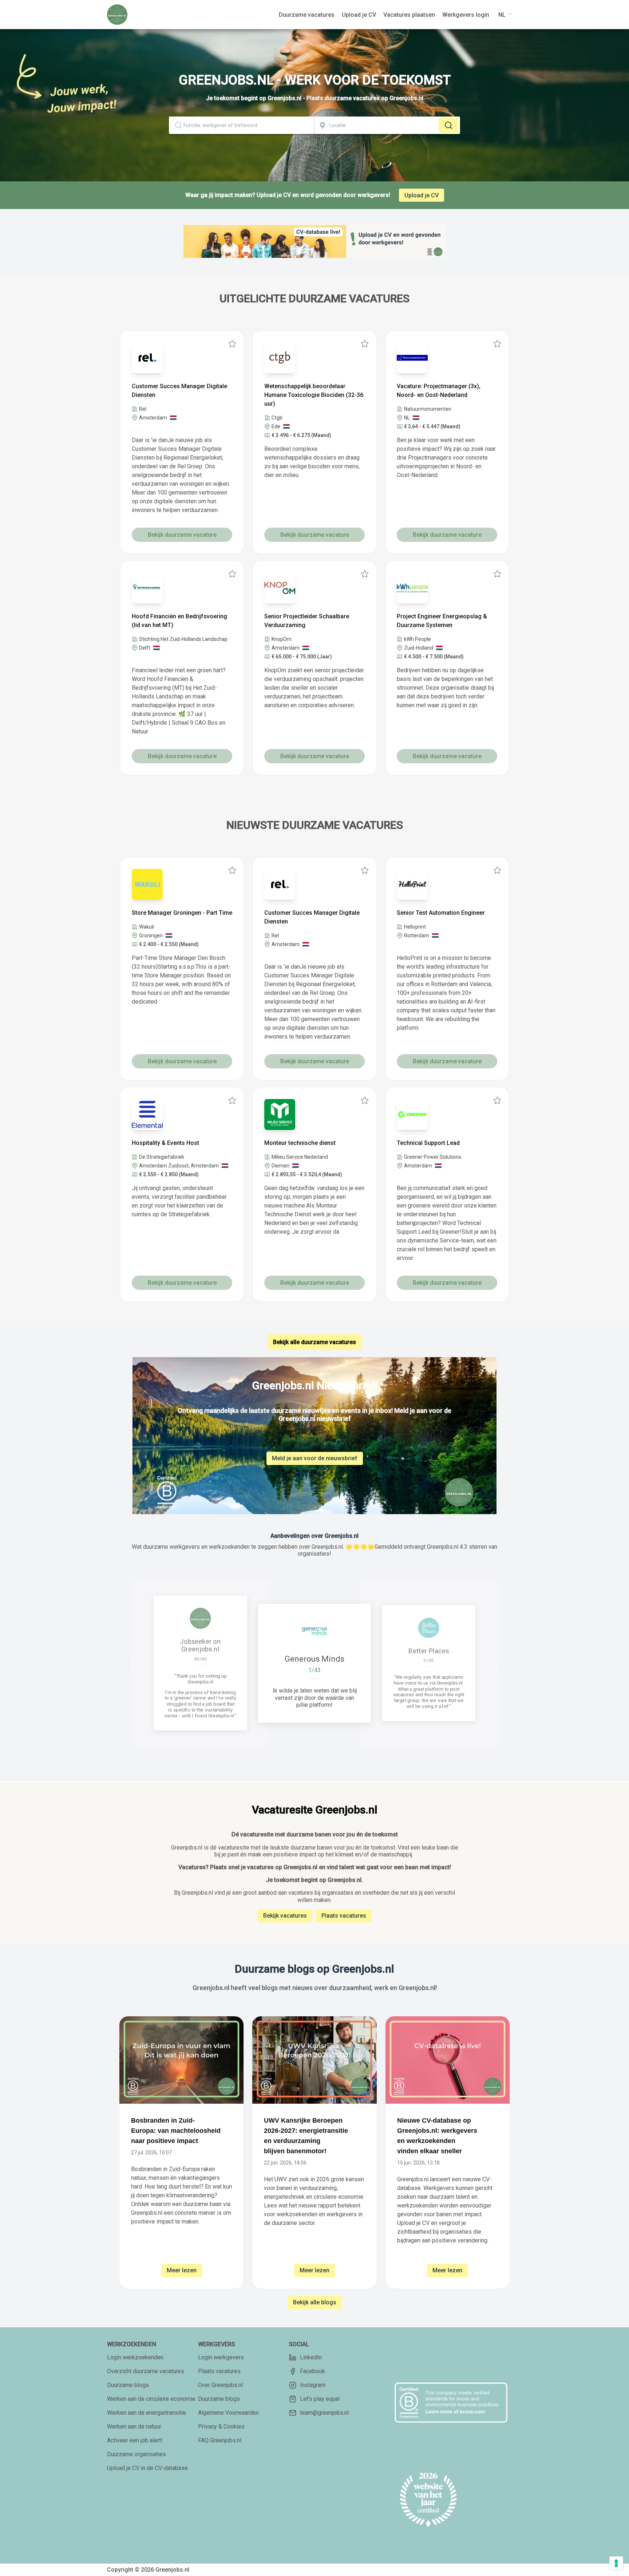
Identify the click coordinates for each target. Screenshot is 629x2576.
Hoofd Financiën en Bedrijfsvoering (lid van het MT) (179, 621)
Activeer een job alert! (135, 2440)
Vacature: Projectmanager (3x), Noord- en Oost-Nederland (439, 391)
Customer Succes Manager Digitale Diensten (179, 391)
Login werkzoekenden (135, 2357)
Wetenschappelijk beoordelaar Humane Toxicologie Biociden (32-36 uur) (314, 395)
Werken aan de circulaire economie (151, 2399)
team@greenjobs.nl (324, 2413)
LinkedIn (311, 2357)
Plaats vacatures (344, 1916)
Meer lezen (182, 2270)
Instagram (313, 2385)
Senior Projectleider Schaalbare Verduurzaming (307, 621)
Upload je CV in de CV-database (147, 2468)
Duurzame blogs (128, 2385)
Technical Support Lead (428, 1143)
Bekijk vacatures (285, 1916)
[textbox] (242, 125)
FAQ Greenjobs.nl (220, 2440)
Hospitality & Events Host (165, 1143)
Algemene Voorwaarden (228, 2413)
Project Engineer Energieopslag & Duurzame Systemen (442, 621)
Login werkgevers (221, 2357)
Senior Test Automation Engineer (441, 913)
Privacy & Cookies (221, 2427)
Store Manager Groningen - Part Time (182, 913)
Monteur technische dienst (300, 1143)
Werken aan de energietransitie (147, 2413)
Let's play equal (320, 2399)
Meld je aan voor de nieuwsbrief (315, 1458)
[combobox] (242, 125)
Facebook (312, 2371)
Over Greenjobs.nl (220, 2385)
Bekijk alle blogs (315, 2302)
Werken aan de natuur (134, 2427)
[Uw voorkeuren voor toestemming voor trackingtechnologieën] (616, 2563)
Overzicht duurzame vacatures (146, 2371)
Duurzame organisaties (137, 2454)
